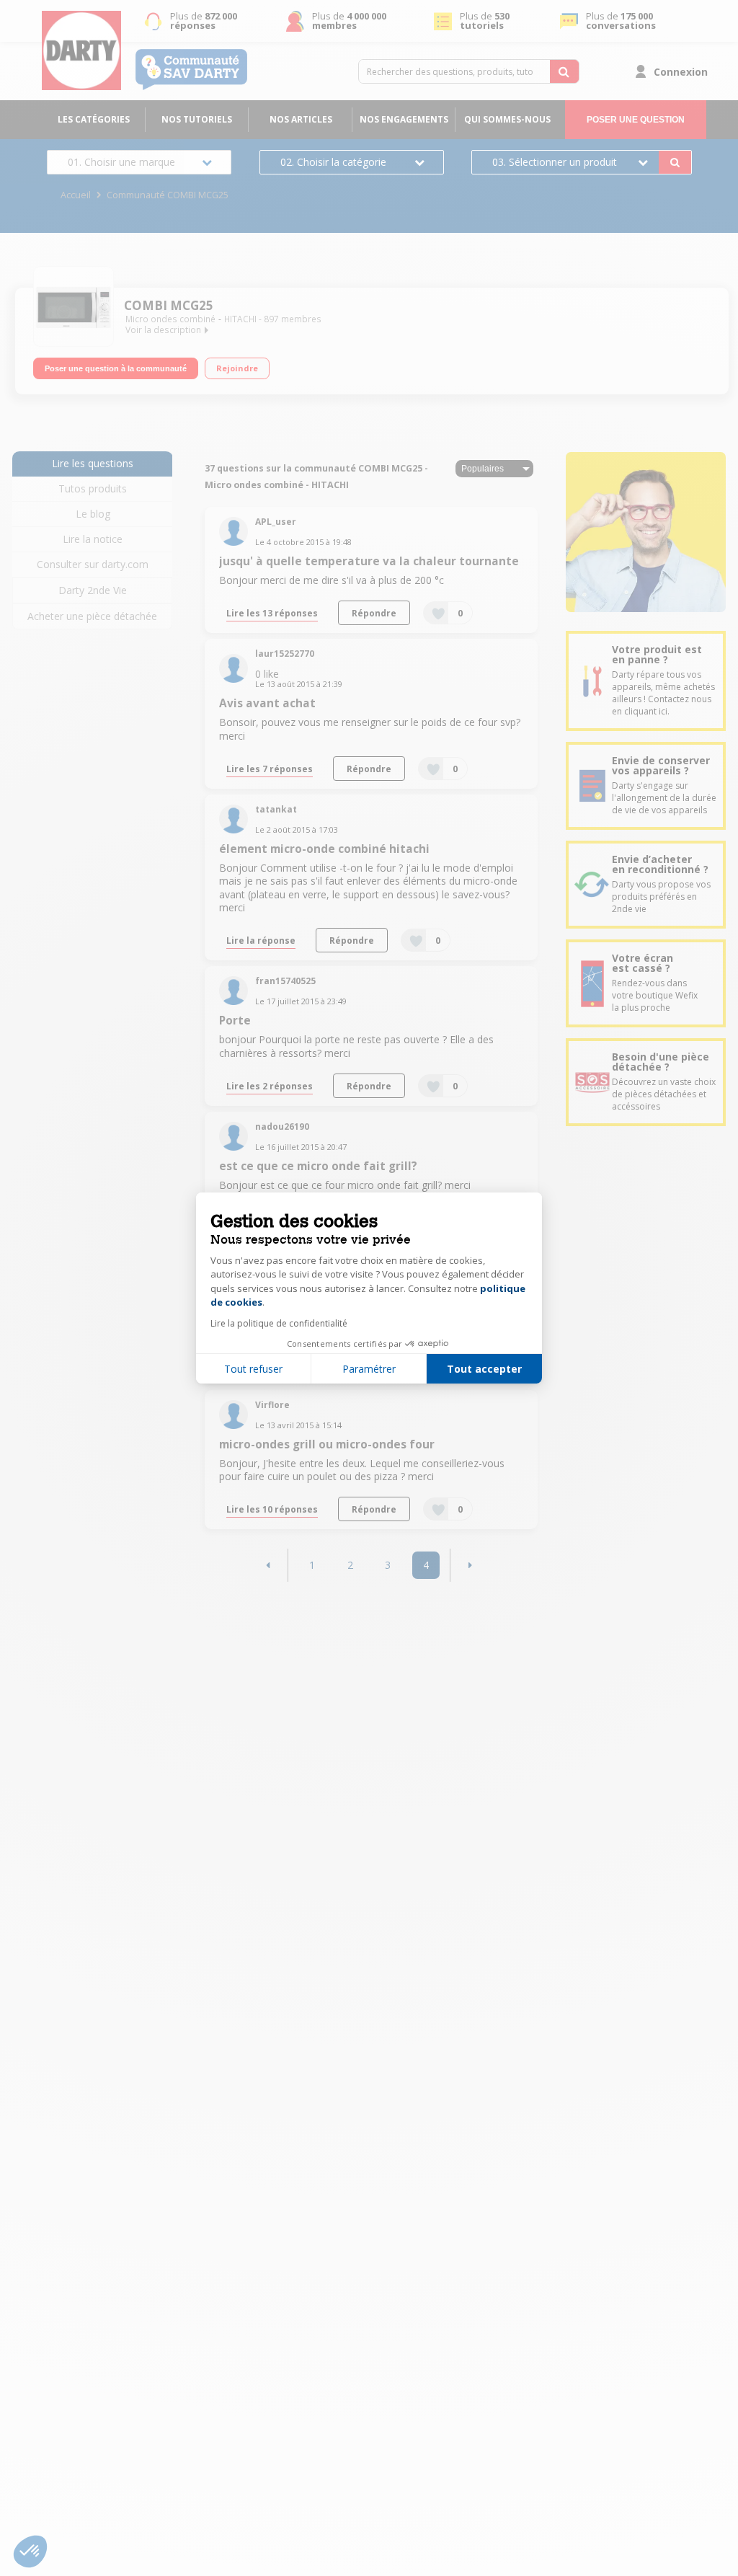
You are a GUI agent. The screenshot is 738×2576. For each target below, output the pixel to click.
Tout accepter (484, 1369)
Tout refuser (253, 1369)
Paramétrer (369, 1369)
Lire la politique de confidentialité (279, 1323)
